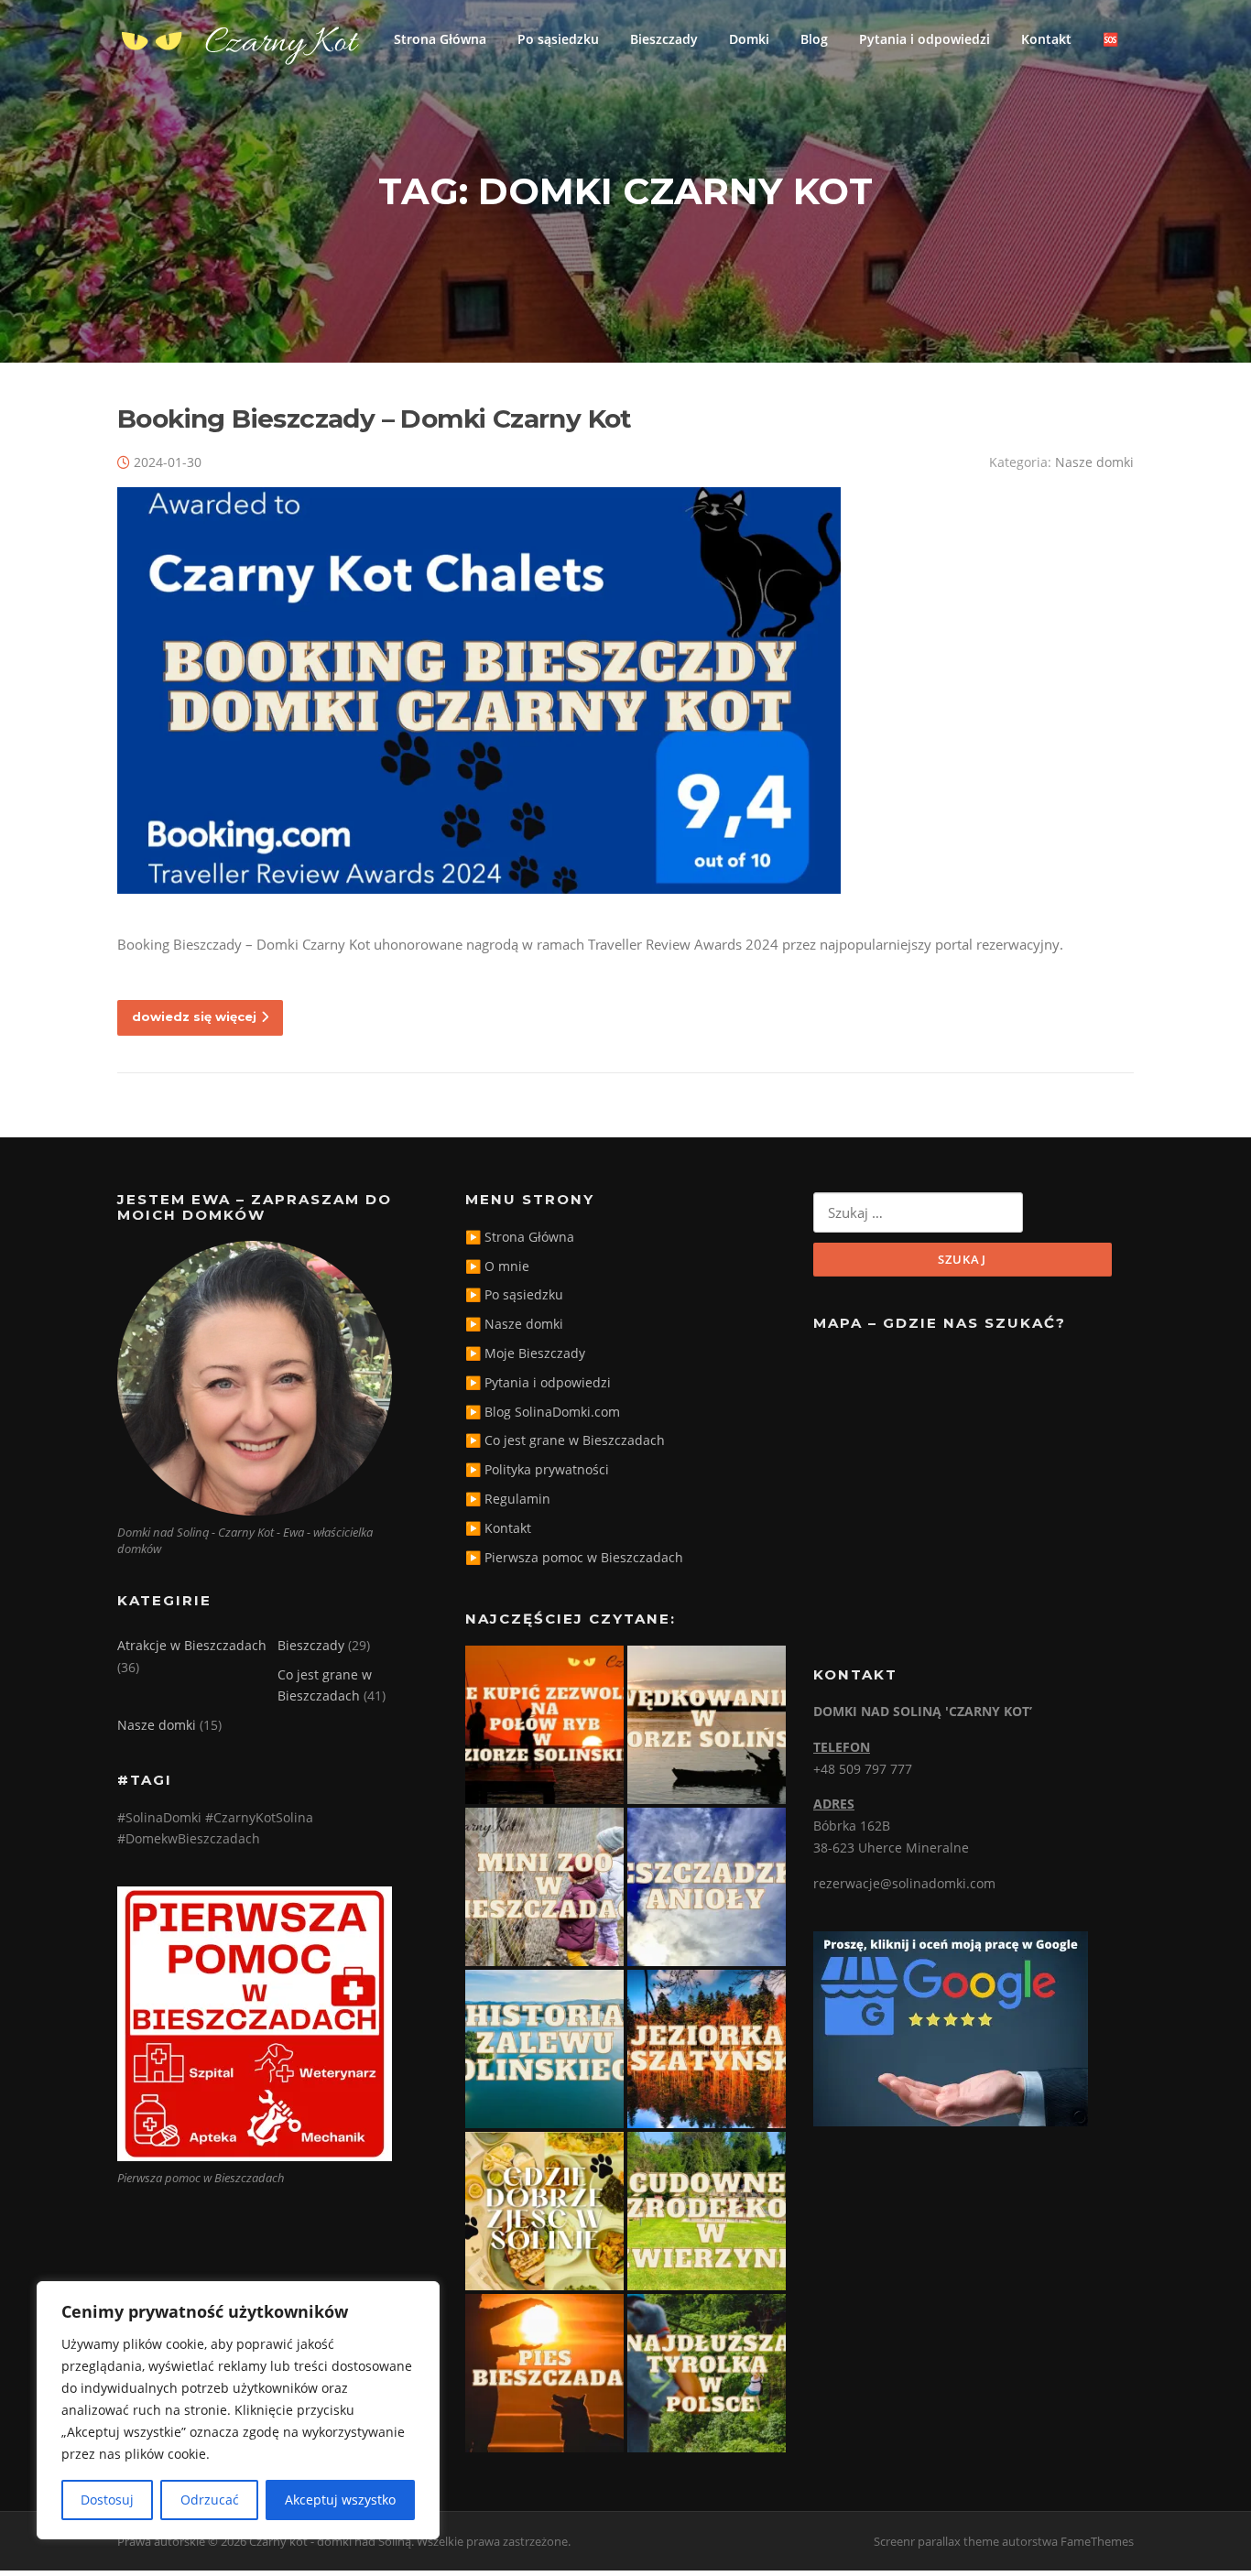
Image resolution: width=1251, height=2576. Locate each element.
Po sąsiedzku (558, 39)
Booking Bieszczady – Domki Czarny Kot (375, 418)
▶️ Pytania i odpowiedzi (538, 1382)
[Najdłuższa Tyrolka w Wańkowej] (707, 2373)
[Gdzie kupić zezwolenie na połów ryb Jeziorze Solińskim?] (544, 1725)
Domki (749, 39)
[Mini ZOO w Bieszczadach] (544, 1887)
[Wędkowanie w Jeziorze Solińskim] (707, 1725)
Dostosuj (107, 2500)
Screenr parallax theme (936, 2541)
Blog (814, 39)
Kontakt (1046, 39)
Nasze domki (1094, 462)
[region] (238, 2410)
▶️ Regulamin (508, 1499)
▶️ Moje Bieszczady (525, 1353)
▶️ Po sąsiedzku (514, 1294)
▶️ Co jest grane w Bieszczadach (565, 1440)
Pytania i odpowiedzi (925, 39)
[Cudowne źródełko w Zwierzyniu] (707, 2211)
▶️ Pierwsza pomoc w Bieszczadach (574, 1557)
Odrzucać (210, 2500)
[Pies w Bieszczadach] (544, 2373)
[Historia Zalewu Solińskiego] (544, 2049)
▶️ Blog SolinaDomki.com (543, 1412)
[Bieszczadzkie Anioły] (707, 1887)
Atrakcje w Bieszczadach (192, 1645)
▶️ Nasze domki (514, 1324)
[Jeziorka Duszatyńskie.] (707, 2049)
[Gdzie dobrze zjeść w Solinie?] (544, 2211)
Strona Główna (440, 39)
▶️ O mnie (497, 1266)
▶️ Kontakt (498, 1528)
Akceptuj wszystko (340, 2500)
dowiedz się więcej (194, 1016)
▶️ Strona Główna (520, 1237)
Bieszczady (664, 39)
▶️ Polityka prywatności (537, 1469)
